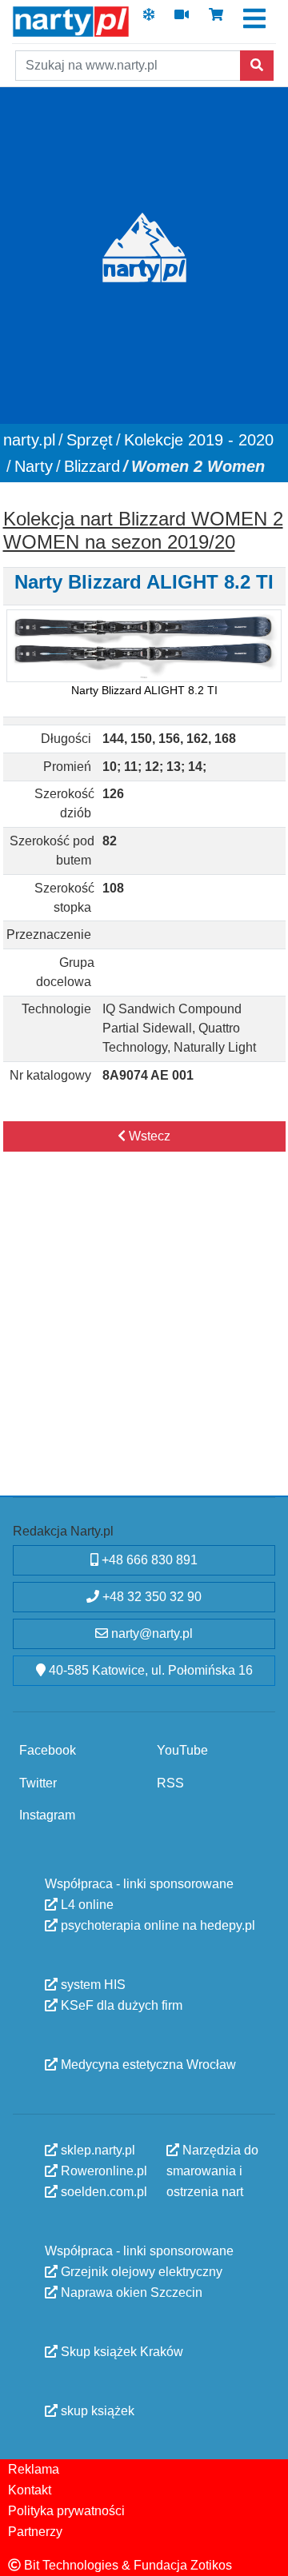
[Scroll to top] (266, 2554)
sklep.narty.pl (96, 2149)
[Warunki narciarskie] (149, 20)
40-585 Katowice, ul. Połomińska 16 (149, 1670)
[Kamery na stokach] (182, 20)
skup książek (96, 2410)
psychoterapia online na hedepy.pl (156, 1925)
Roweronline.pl (102, 2170)
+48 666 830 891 (148, 1560)
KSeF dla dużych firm (120, 2005)
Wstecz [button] (148, 1136)
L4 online (86, 1904)
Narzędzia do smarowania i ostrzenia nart (212, 2170)
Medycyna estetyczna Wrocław (147, 2064)
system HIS (92, 1984)
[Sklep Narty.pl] (216, 20)
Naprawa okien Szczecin (130, 2292)
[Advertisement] (144, 1340)
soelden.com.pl (102, 2191)
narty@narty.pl (150, 1633)
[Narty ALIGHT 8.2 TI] (144, 646)
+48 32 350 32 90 (150, 1597)
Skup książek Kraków (120, 2351)
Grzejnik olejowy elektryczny (140, 2271)
